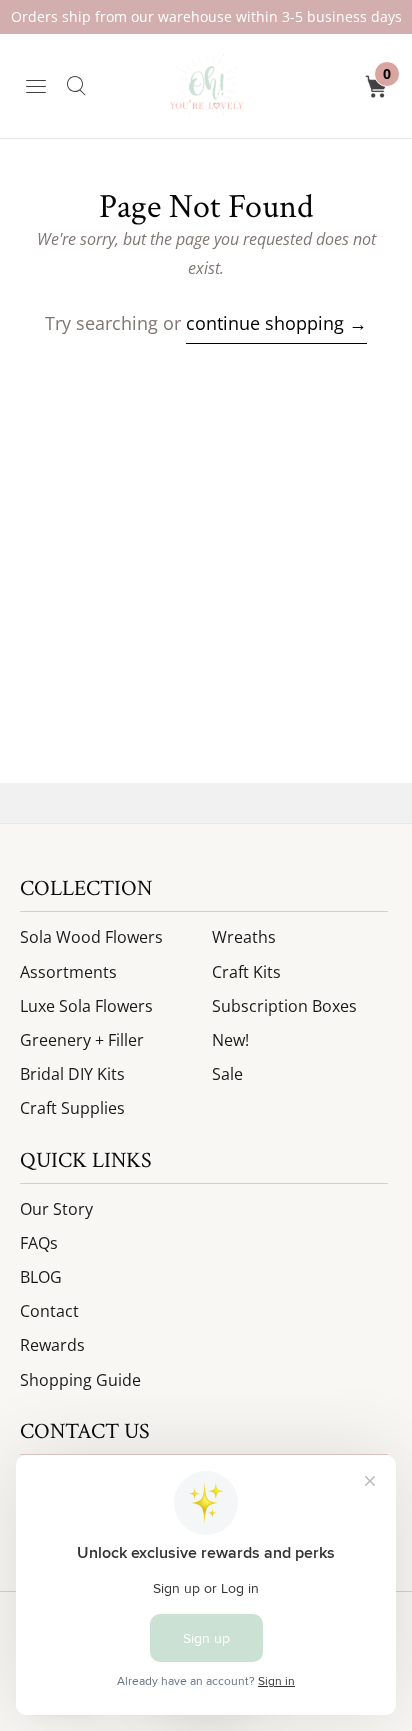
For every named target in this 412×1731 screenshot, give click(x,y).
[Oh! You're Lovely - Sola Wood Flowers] (206, 86)
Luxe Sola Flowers (86, 1006)
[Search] (76, 86)
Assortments (68, 972)
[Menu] (36, 86)
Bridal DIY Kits (72, 1074)
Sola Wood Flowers (91, 937)
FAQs (39, 1243)
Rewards (52, 1345)
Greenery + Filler (82, 1040)
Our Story (56, 1209)
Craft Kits (246, 972)
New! (230, 1040)
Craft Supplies (72, 1108)
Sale (227, 1074)
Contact (49, 1311)
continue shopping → (276, 323)
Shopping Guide (80, 1380)
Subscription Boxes (284, 1006)
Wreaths (244, 937)
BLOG (41, 1277)
